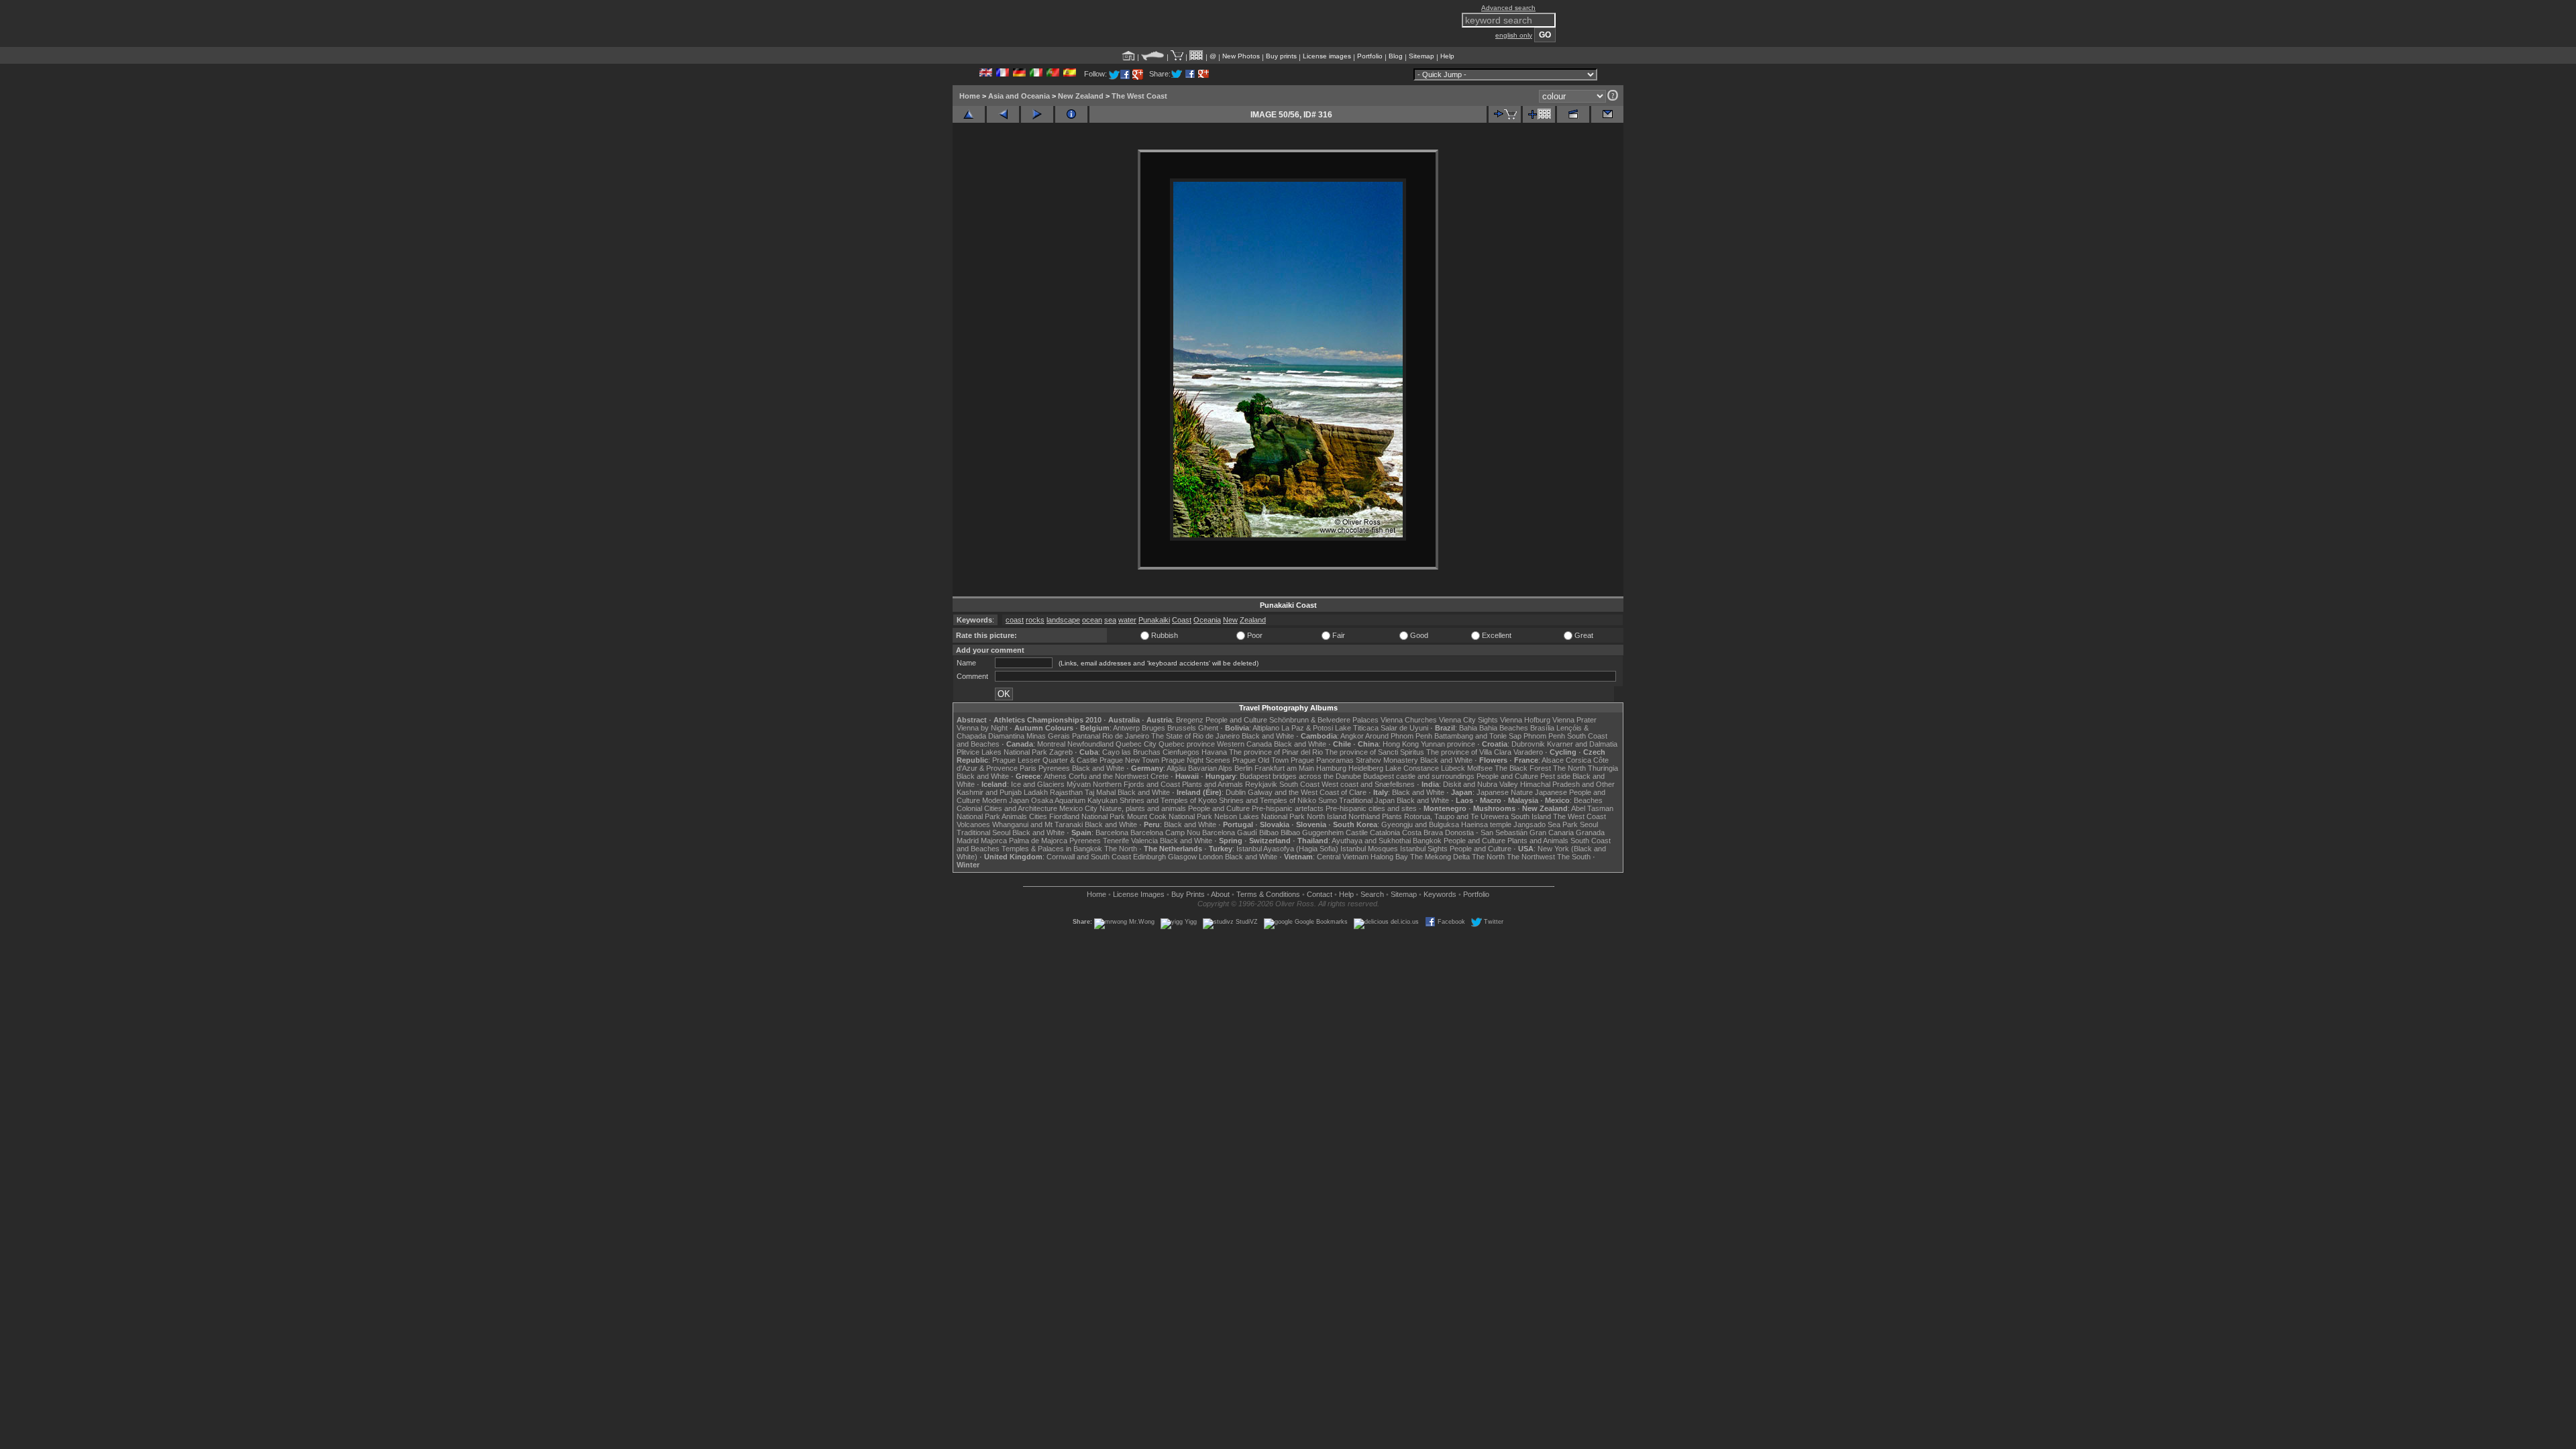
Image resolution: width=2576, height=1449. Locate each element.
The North (1569, 768)
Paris (1028, 768)
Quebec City (1136, 744)
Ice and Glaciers (1038, 784)
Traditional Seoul (983, 833)
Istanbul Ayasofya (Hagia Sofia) (1287, 849)
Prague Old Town (1260, 760)
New (1230, 620)
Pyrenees (1054, 768)
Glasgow (1182, 857)
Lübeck (1453, 768)
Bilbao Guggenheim (1312, 833)
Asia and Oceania (1019, 96)
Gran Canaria (1552, 833)
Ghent (1208, 728)
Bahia (1468, 728)
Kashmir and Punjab (989, 792)
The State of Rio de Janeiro (1195, 736)
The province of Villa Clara (1469, 752)
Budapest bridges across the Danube (1300, 776)
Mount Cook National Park (1170, 816)
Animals (1014, 816)
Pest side (1555, 776)
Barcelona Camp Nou (1165, 833)
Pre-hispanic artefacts (1288, 808)
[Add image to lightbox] (1539, 114)
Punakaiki (1154, 620)
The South (1574, 857)
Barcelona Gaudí (1230, 833)
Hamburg (1331, 768)
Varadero (1528, 752)
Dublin (1236, 792)
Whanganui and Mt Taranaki (1037, 824)
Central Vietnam (1343, 857)
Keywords (1440, 894)
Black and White (1268, 736)
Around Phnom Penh (1399, 736)
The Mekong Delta (1440, 857)
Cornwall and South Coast (1089, 857)
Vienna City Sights (1468, 720)
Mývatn (1079, 784)
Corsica (1578, 760)
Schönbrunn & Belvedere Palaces (1324, 720)
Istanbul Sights (1424, 849)
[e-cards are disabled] (1607, 114)
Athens (1055, 776)
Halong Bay (1389, 857)
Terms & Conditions (1268, 894)
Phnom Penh (1544, 736)
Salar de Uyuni (1404, 728)
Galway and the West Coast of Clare (1307, 792)
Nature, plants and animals (1143, 808)
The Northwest (1531, 857)
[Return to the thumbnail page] (969, 114)
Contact (1320, 894)
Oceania (1207, 620)
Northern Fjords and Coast (1136, 784)
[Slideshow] (1573, 114)
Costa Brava (1423, 833)
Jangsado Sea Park (1546, 824)
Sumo (1328, 800)
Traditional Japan (1367, 800)
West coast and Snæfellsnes (1368, 784)
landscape (1063, 620)
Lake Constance (1412, 768)
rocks (1035, 620)
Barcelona (1112, 833)
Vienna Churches (1409, 720)
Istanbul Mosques (1369, 849)
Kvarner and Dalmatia (1582, 744)
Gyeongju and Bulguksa (1420, 824)
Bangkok (1427, 841)
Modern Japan (1006, 800)
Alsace (1553, 760)
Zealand (1253, 620)
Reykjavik (1261, 784)
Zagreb (1061, 752)
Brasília (1542, 728)
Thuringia (1603, 768)
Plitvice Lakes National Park (1002, 752)
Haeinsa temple (1486, 824)
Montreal (1051, 744)
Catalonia (1385, 833)
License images (1327, 56)
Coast (1182, 620)
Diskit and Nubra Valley (1481, 784)
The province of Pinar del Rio (1276, 752)
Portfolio (1370, 56)
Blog (1396, 56)
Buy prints (1281, 56)
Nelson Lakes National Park (1259, 816)
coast (1015, 620)
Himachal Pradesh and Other (1567, 784)
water (1127, 620)
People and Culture (1236, 720)
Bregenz (1190, 720)
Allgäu (1176, 768)
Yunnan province (1448, 744)
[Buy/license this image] (1505, 114)
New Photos (1241, 56)
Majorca (994, 841)
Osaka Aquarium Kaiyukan (1074, 800)
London (1211, 857)
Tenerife (1116, 841)
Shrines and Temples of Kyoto (1168, 800)
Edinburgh (1149, 857)
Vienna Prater (1574, 720)
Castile (1357, 833)
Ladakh (1036, 792)
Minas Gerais (1048, 736)
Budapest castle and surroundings (1419, 776)
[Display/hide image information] (1071, 114)
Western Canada (1244, 744)
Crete (1160, 776)
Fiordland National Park (1087, 816)
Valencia (1144, 841)
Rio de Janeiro (1126, 736)
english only (1514, 35)
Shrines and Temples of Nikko (1268, 800)
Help (1447, 56)
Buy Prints (1188, 894)
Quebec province (1187, 744)
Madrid (968, 841)
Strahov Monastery (1387, 760)
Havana (1214, 752)
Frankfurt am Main (1284, 768)
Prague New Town (1129, 760)
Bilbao (1269, 833)
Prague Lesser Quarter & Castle (1045, 760)
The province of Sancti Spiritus (1375, 752)
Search (1372, 894)
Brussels (1182, 728)
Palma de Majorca (1038, 841)
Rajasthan (1066, 792)
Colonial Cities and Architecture (1007, 808)
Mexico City (1078, 808)
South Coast (1299, 784)
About (1220, 894)
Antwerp (1126, 728)
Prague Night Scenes (1196, 760)
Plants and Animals (1213, 784)
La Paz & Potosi (1307, 728)
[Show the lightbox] (1196, 56)
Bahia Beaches (1504, 728)
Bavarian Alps (1210, 768)
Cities (1038, 816)
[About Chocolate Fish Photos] (1153, 56)
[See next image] (1037, 114)
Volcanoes (973, 824)
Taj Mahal (1100, 792)
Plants (1392, 816)
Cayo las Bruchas (1131, 752)
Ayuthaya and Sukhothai (1371, 841)
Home (970, 96)
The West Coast (1139, 96)
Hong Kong (1401, 744)
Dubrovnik (1528, 744)
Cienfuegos (1181, 752)
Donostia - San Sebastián (1486, 833)
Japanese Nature (1505, 792)
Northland (1364, 816)
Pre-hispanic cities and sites (1371, 808)
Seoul (1589, 824)
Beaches (1588, 800)
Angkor (1352, 736)
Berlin (1243, 768)
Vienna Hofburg (1525, 720)
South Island (1531, 816)
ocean (1092, 620)
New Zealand (1081, 96)
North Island (1327, 816)
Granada (1590, 833)
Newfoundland (1090, 744)
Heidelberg (1366, 768)
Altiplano (1266, 728)
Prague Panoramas (1322, 760)
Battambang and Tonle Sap (1478, 736)
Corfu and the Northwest (1109, 776)
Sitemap (1421, 56)
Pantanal (1086, 736)
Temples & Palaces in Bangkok (1052, 849)
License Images (1139, 894)
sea (1110, 620)
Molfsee (1480, 768)
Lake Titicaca (1357, 728)
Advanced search (1508, 8)
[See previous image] (1003, 114)
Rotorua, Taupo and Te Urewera (1456, 816)
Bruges (1153, 728)
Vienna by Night (982, 728)
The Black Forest (1523, 768)
